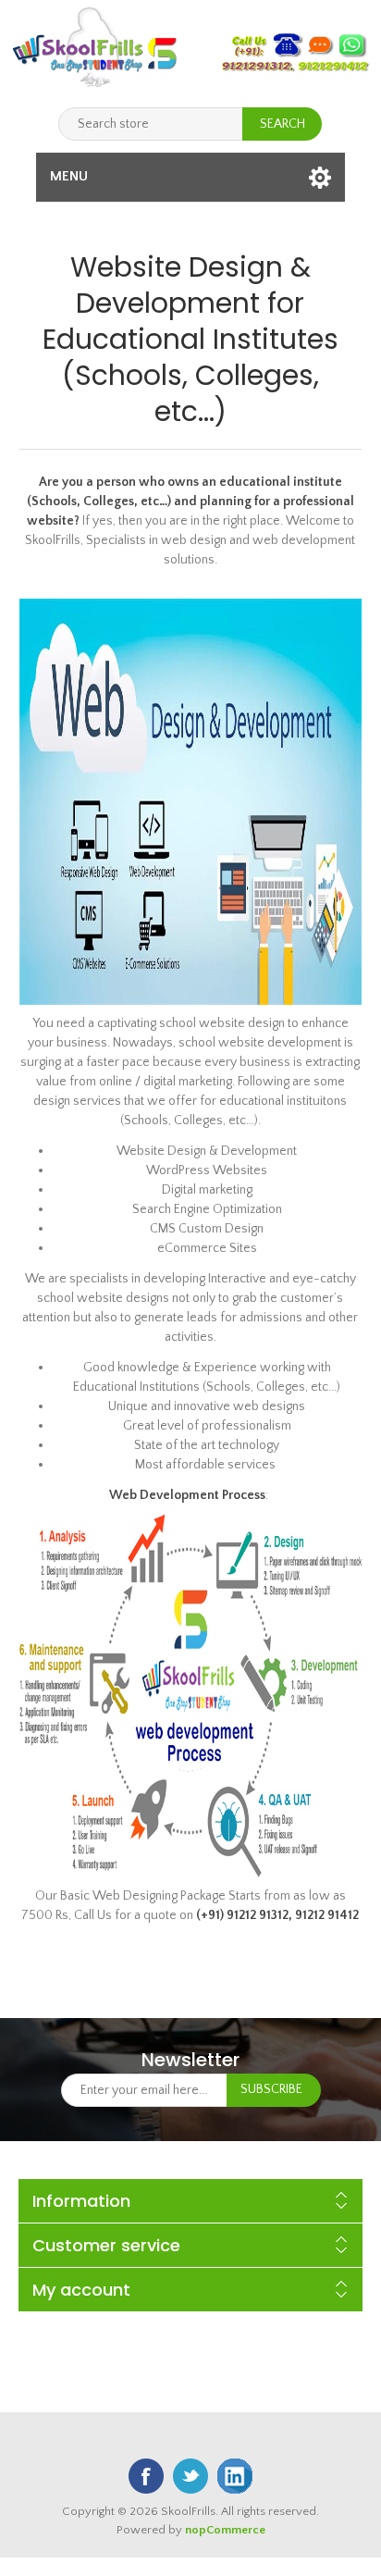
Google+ (235, 2476)
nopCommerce (225, 2530)
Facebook (146, 2476)
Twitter (190, 2476)
